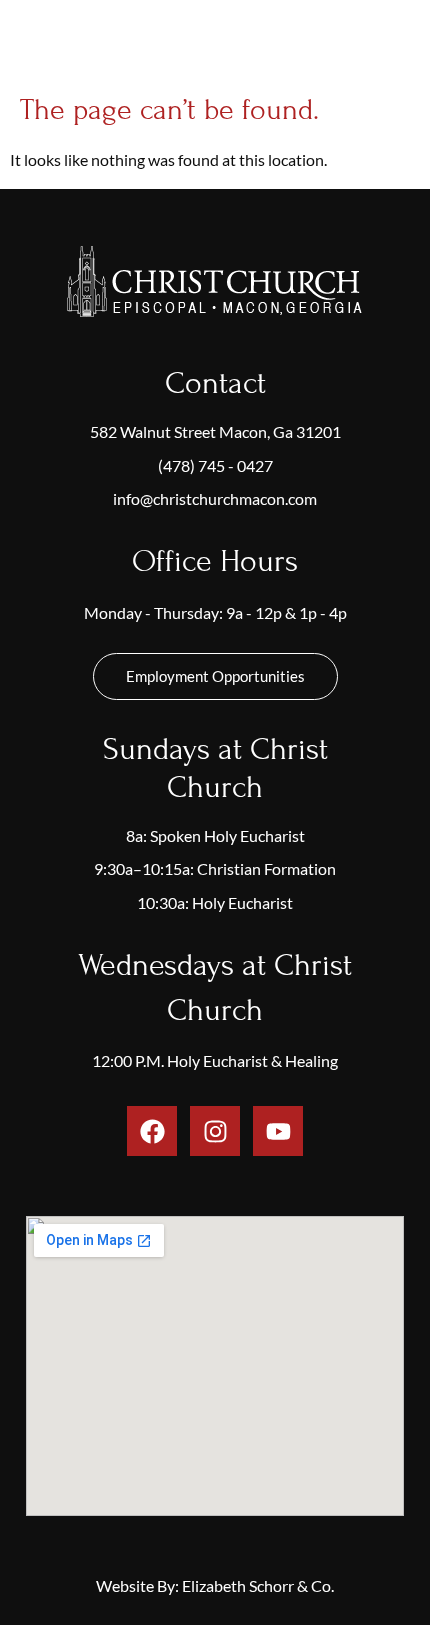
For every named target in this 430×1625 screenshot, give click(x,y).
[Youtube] (278, 1131)
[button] (400, 43)
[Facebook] (152, 1131)
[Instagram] (215, 1131)
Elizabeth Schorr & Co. (258, 1585)
